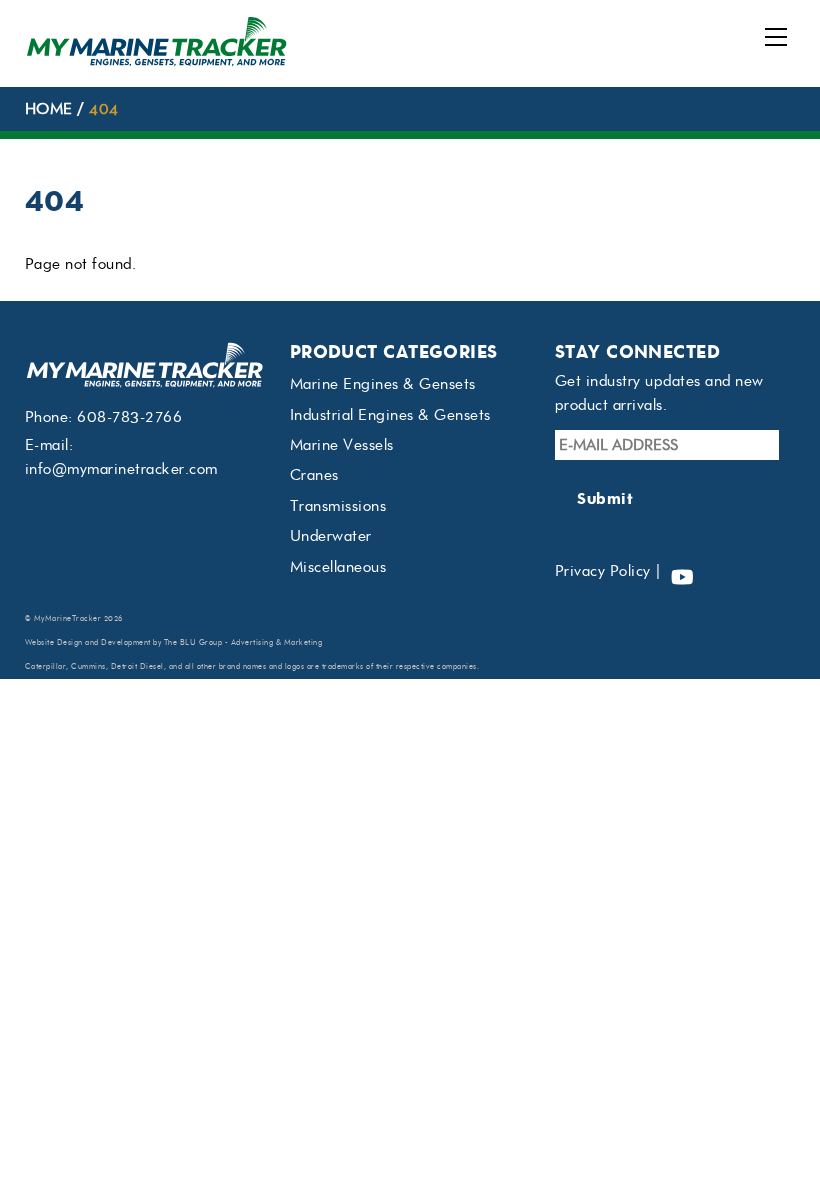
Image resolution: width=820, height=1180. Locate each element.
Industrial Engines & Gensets (390, 415)
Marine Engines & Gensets (383, 384)
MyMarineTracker (68, 618)
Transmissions (338, 506)
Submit (605, 498)
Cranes (314, 475)
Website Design (54, 642)
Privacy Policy (603, 571)
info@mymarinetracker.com (121, 469)
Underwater (331, 536)
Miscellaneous (338, 567)
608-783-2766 (129, 417)
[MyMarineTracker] (157, 61)
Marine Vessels (342, 445)
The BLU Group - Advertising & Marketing (243, 642)
